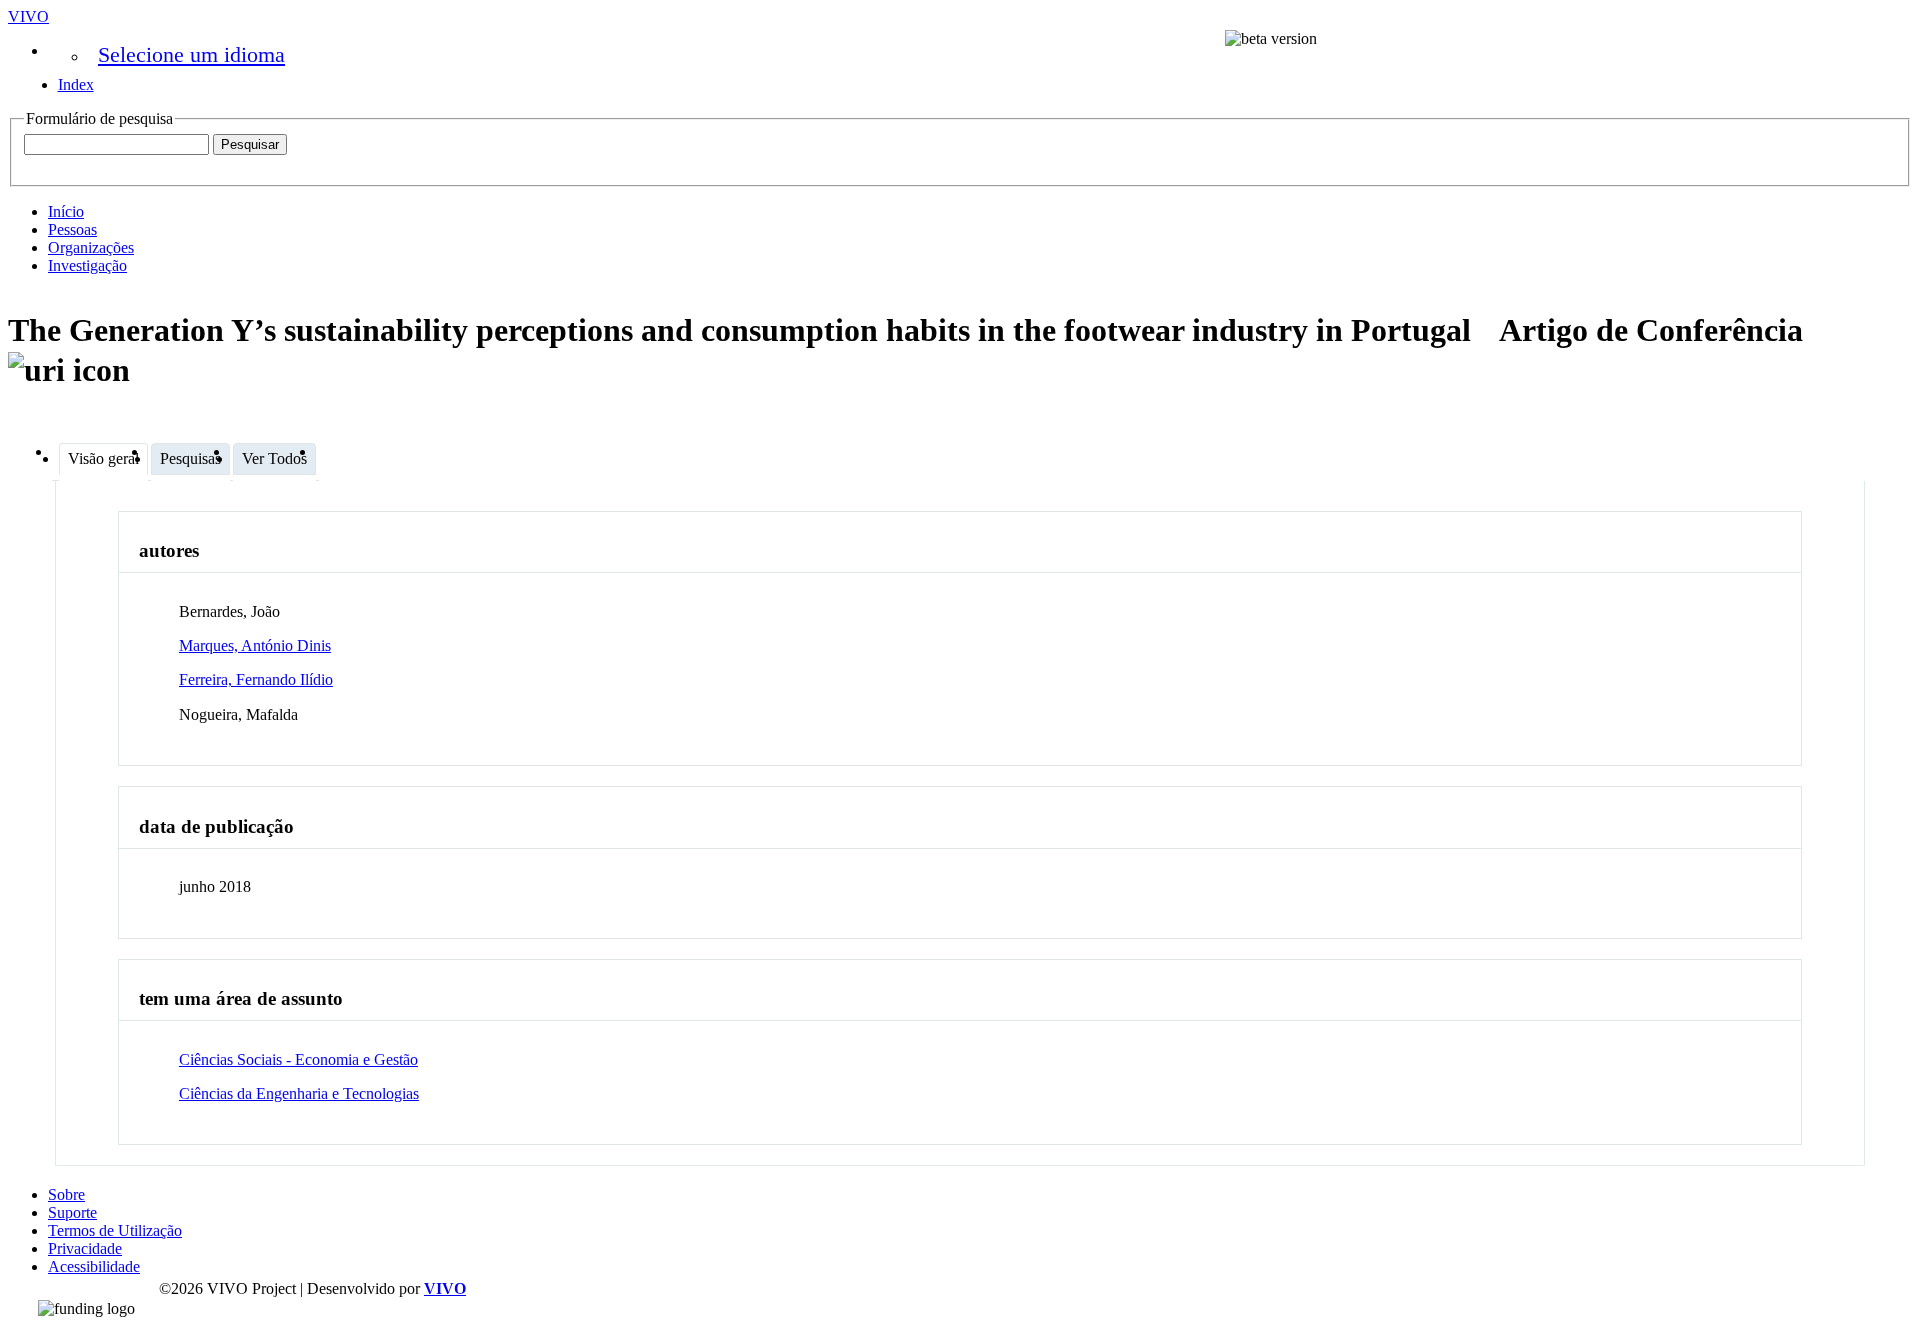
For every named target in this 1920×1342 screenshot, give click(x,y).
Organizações (91, 247)
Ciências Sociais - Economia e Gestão (298, 1059)
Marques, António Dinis (255, 645)
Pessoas (72, 229)
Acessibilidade (94, 1266)
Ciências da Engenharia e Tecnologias (299, 1093)
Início (66, 211)
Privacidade (85, 1248)
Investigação (87, 265)
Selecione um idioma (191, 54)
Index (76, 84)
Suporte (72, 1212)
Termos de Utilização (115, 1230)
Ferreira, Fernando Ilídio (256, 679)
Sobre (66, 1194)
